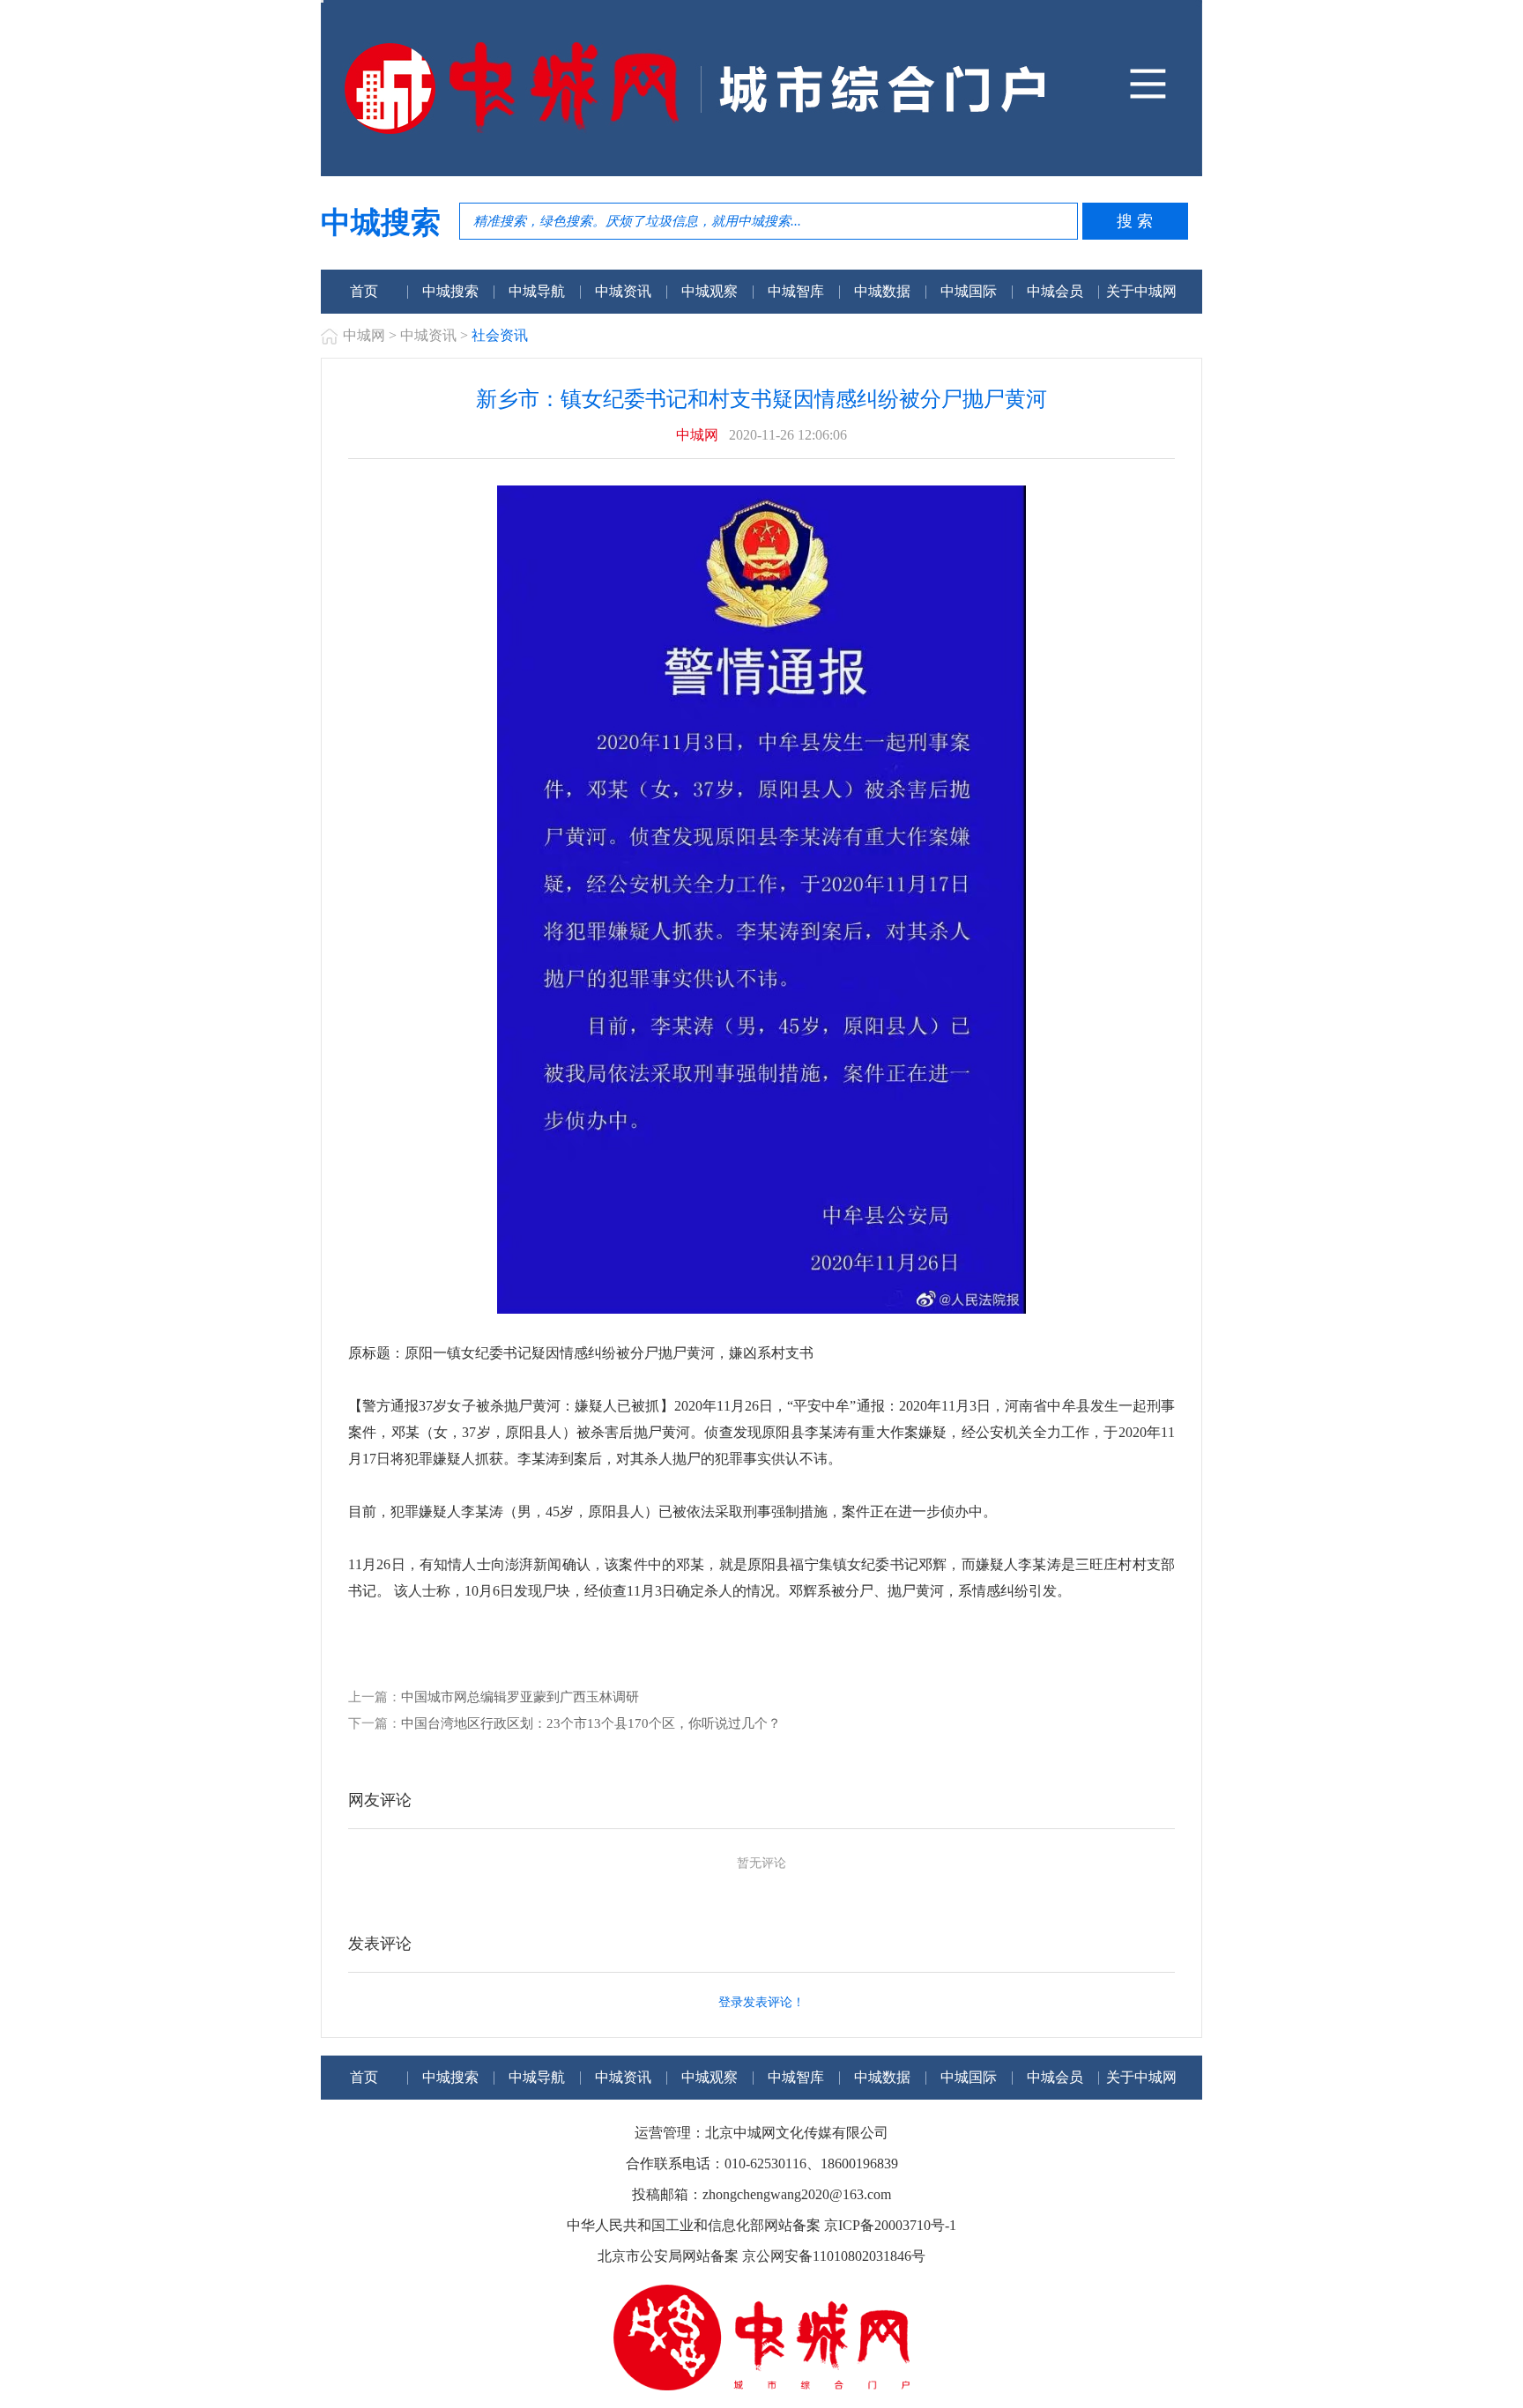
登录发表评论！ (761, 2002)
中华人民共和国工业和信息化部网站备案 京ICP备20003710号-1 (761, 2225)
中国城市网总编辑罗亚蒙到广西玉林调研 (520, 1697)
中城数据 (882, 291)
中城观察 (709, 291)
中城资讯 (623, 291)
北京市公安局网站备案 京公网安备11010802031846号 (761, 2256)
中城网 (364, 335)
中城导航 (537, 291)
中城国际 (969, 291)
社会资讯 (500, 335)
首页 (364, 291)
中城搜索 (450, 291)
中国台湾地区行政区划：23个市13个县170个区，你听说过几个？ (591, 1723)
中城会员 (1055, 291)
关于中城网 (1141, 291)
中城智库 (796, 291)
